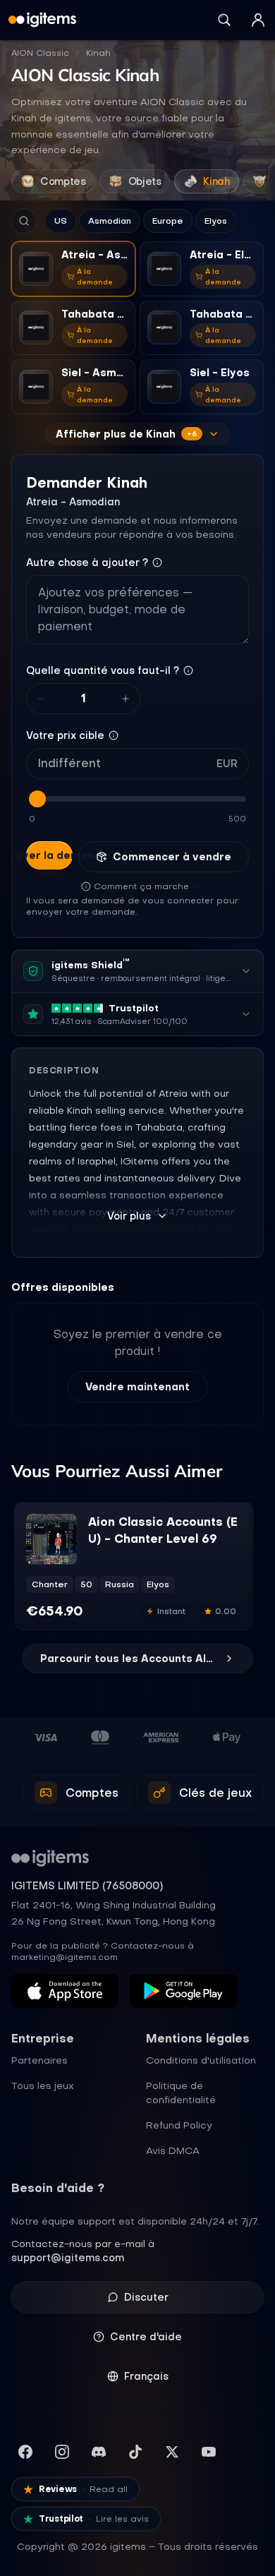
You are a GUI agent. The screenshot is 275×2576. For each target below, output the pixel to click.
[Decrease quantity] (41, 699)
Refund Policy (179, 2125)
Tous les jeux (43, 2086)
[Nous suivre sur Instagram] (62, 2452)
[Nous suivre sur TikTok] (135, 2452)
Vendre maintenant (137, 1387)
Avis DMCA (173, 2150)
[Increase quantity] (126, 699)
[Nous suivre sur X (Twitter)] (172, 2452)
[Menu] (258, 20)
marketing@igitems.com (65, 1957)
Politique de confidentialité (181, 2093)
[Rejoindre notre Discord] (99, 2452)
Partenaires (39, 2060)
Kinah (98, 53)
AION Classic (40, 53)
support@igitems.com (68, 2258)
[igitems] (42, 20)
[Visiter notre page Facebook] (25, 2452)
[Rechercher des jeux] (224, 20)
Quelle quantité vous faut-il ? (103, 670)
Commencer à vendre (172, 857)
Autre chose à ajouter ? (87, 562)
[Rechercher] (24, 221)
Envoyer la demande (49, 855)
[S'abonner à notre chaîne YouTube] (209, 2452)
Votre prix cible (65, 735)
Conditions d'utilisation (201, 2060)
